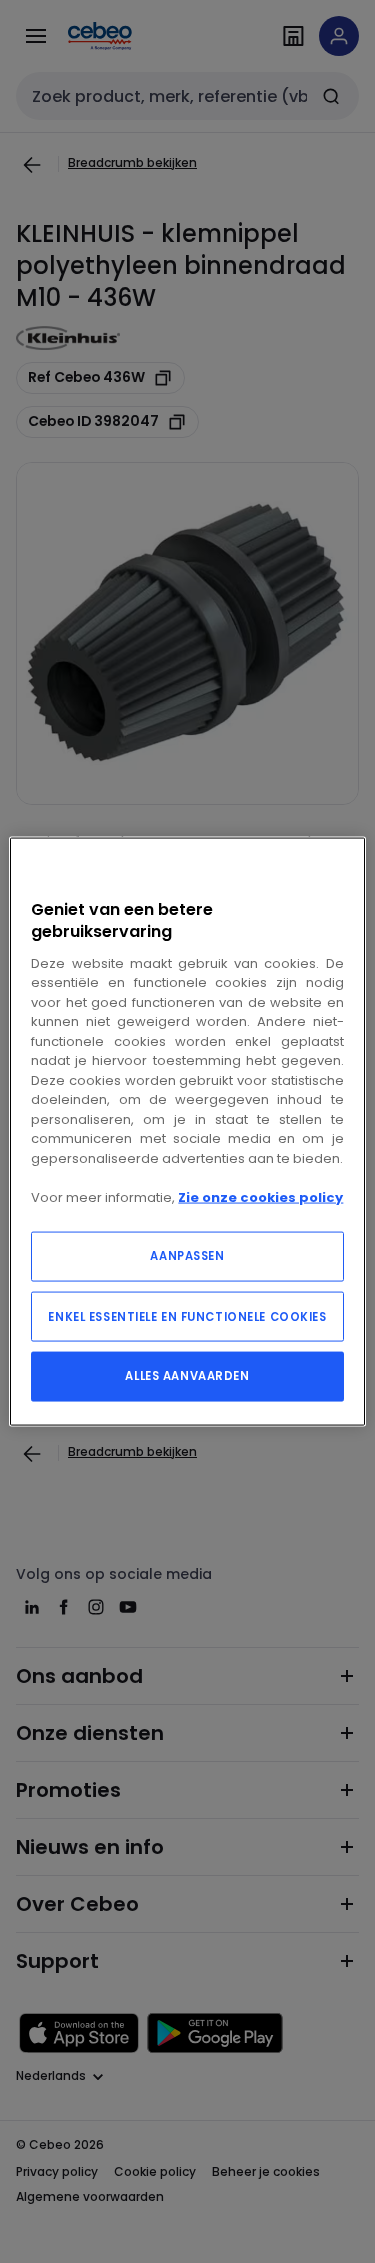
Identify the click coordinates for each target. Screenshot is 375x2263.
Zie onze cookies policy (260, 1196)
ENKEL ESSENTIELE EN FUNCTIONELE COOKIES (187, 1317)
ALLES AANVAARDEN (187, 1376)
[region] (187, 1131)
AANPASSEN (187, 1256)
